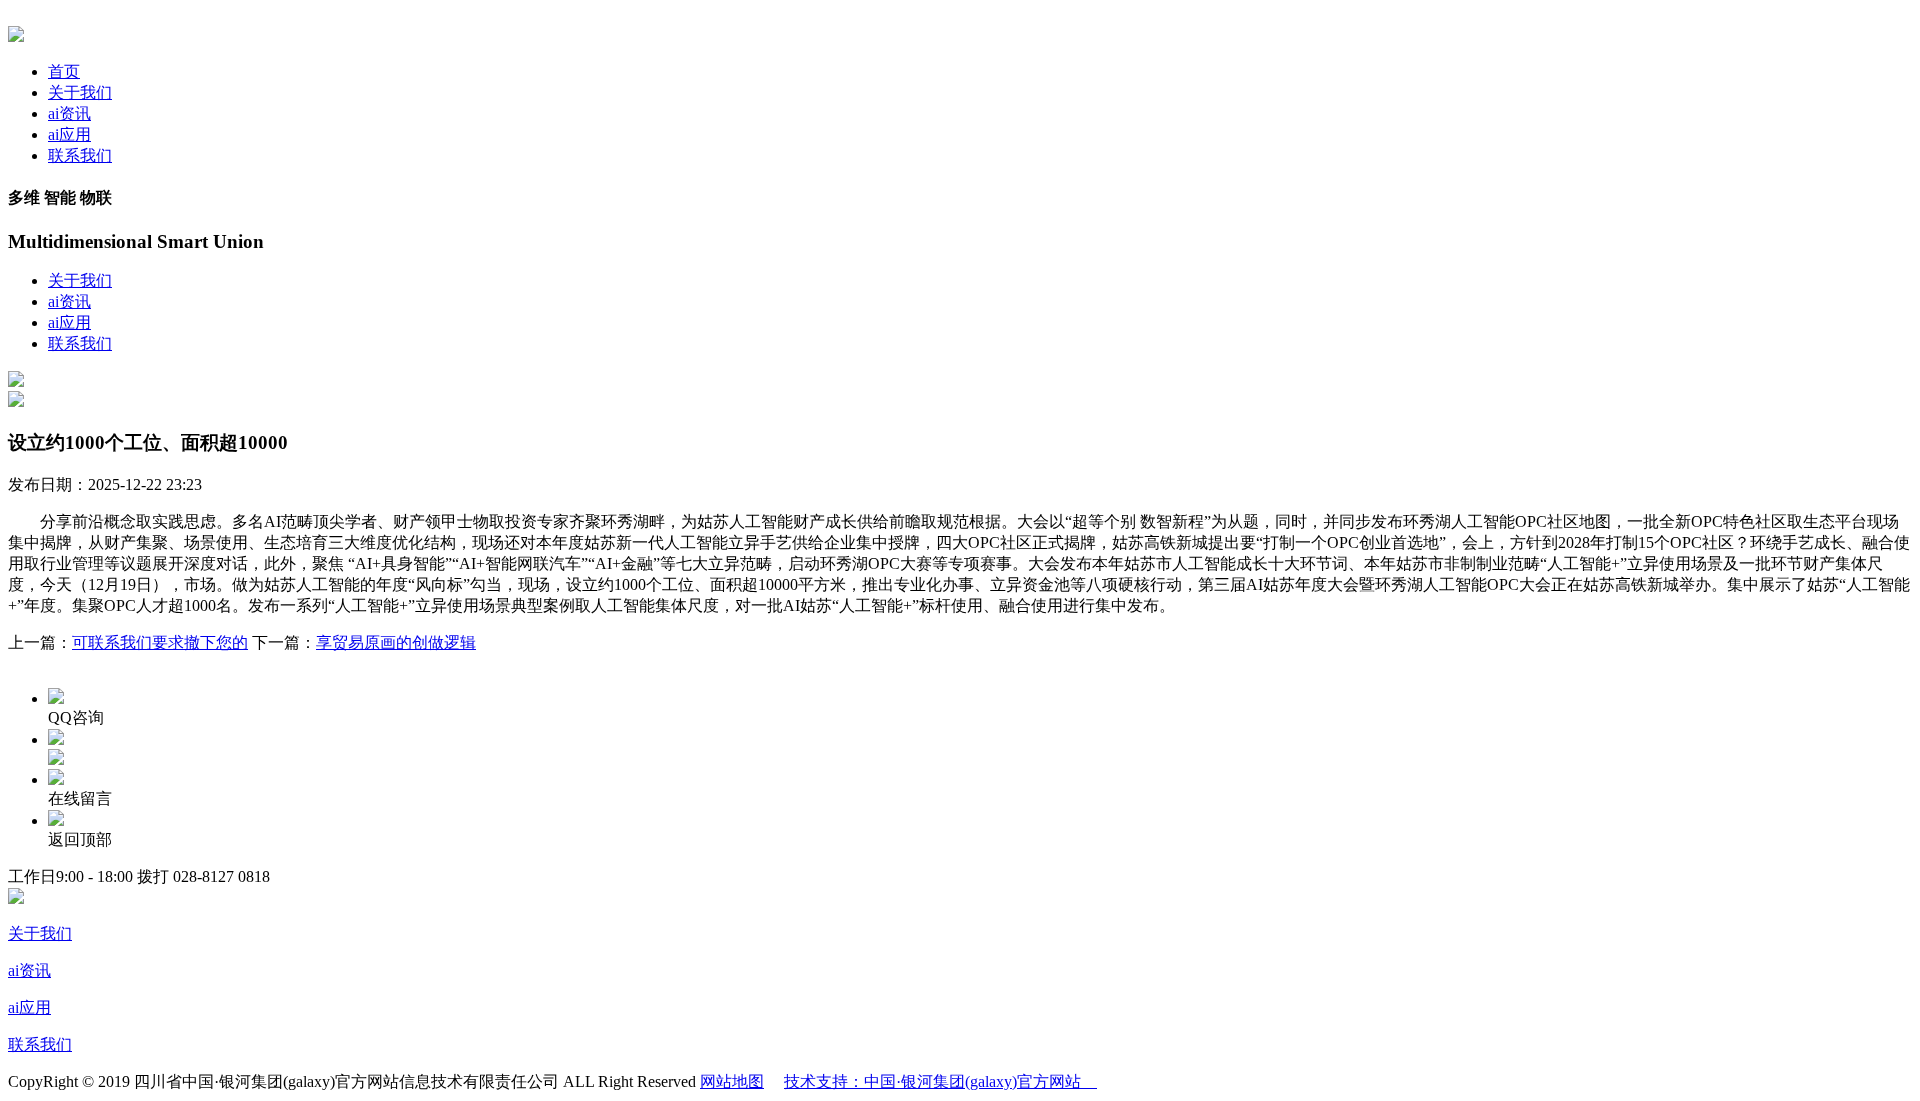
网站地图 (732, 1081)
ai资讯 (69, 113)
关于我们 (80, 92)
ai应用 (69, 134)
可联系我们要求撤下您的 (160, 642)
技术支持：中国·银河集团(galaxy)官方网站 (940, 1081)
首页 (64, 71)
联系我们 (80, 155)
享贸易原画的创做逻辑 (396, 642)
